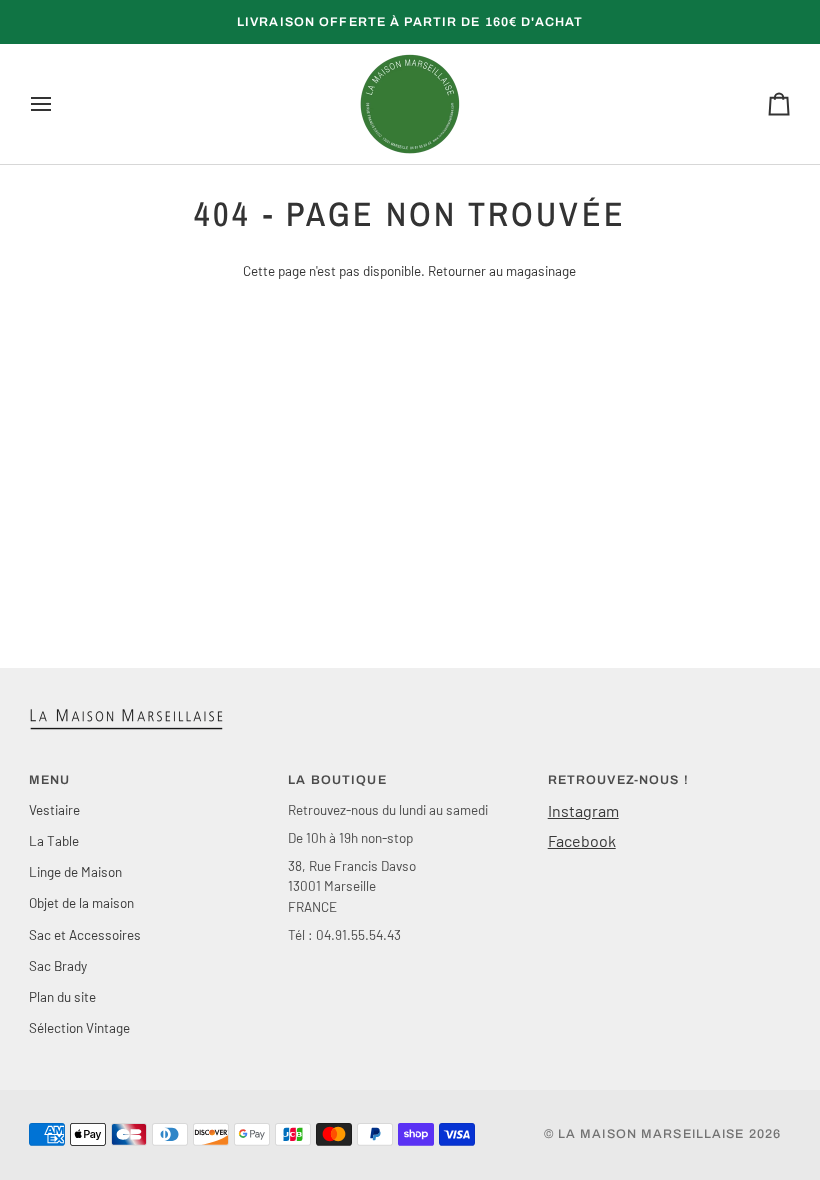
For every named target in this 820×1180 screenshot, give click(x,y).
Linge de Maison (75, 871)
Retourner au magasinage (502, 270)
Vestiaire (54, 809)
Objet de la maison (81, 902)
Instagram (583, 810)
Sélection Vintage (79, 1027)
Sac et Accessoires (85, 934)
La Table (54, 840)
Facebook (582, 840)
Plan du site (62, 996)
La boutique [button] (337, 780)
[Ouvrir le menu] (59, 104)
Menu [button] (50, 780)
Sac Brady (58, 965)
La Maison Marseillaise (651, 1134)
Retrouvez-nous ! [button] (618, 780)
